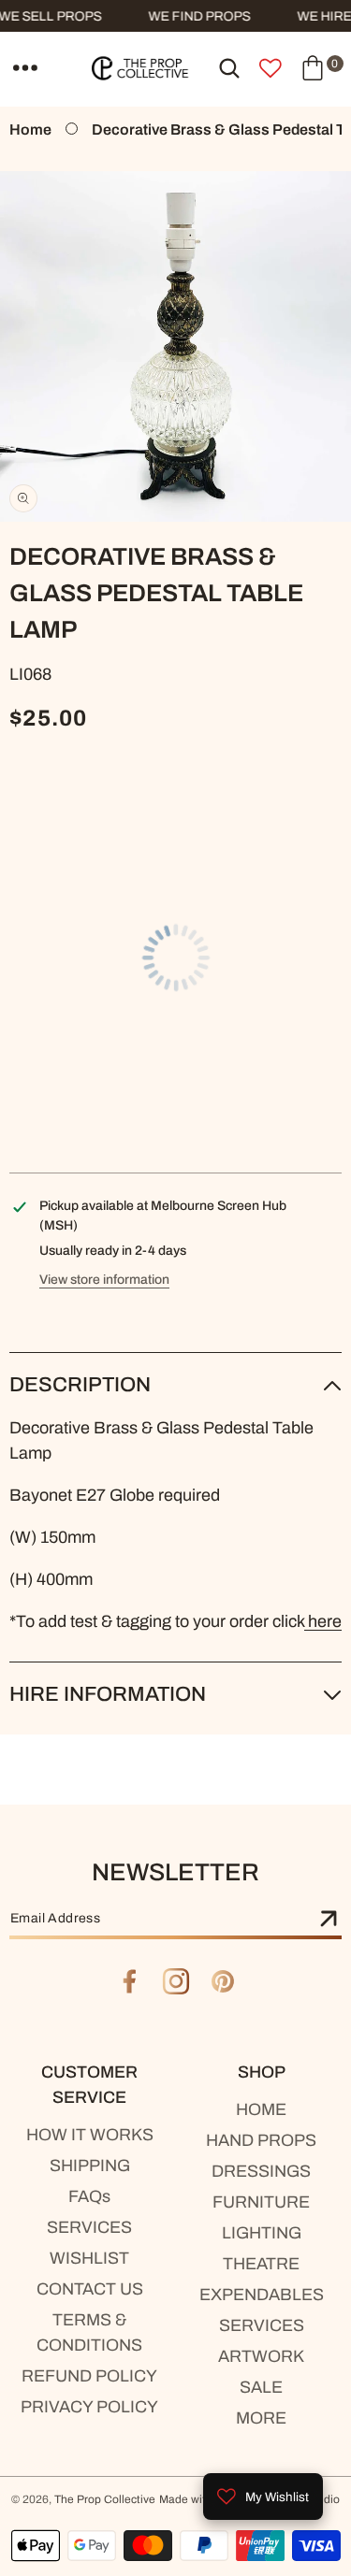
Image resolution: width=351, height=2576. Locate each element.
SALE (261, 2387)
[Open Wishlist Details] (271, 68)
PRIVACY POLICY (89, 2407)
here (323, 1621)
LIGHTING (262, 2233)
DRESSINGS (261, 2171)
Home (30, 130)
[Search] (229, 68)
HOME (261, 2109)
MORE (261, 2418)
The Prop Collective (105, 2499)
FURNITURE (261, 2202)
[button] (25, 68)
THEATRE (261, 2264)
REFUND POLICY (89, 2376)
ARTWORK (261, 2356)
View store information (104, 1280)
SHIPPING (90, 2166)
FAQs (89, 2196)
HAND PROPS (261, 2140)
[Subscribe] (329, 1920)
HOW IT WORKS (90, 2135)
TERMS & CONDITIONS (89, 2332)
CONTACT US (90, 2289)
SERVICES (89, 2227)
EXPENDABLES (262, 2295)
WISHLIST (89, 2258)
